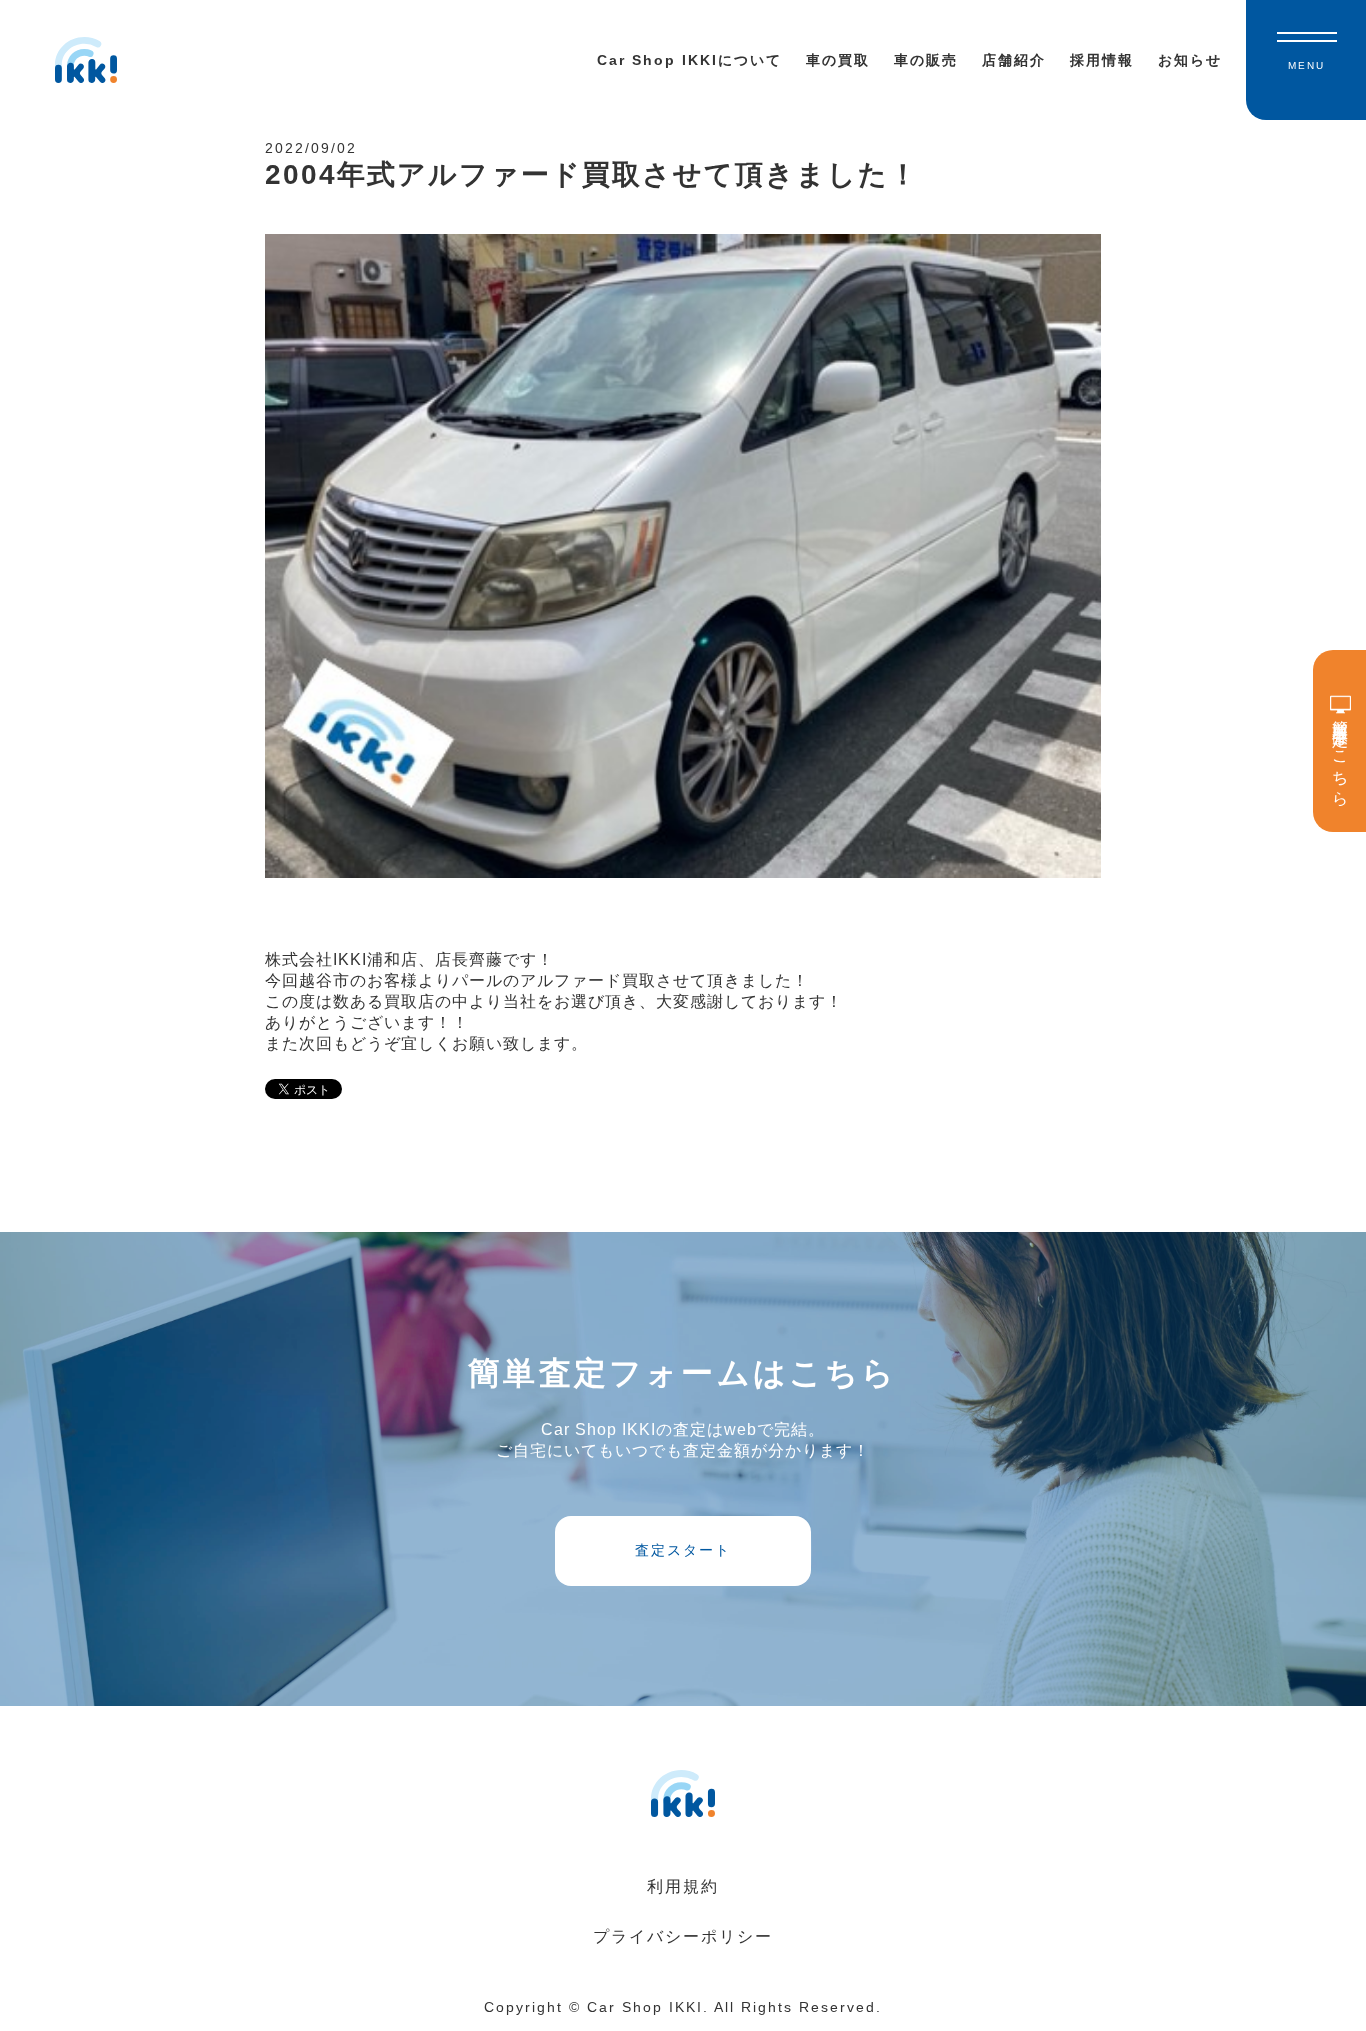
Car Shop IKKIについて (689, 60)
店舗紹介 (1014, 60)
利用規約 (683, 1886)
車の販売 (926, 60)
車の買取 (838, 60)
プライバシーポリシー (683, 1936)
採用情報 (1102, 60)
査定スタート (683, 1550)
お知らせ (1190, 60)
